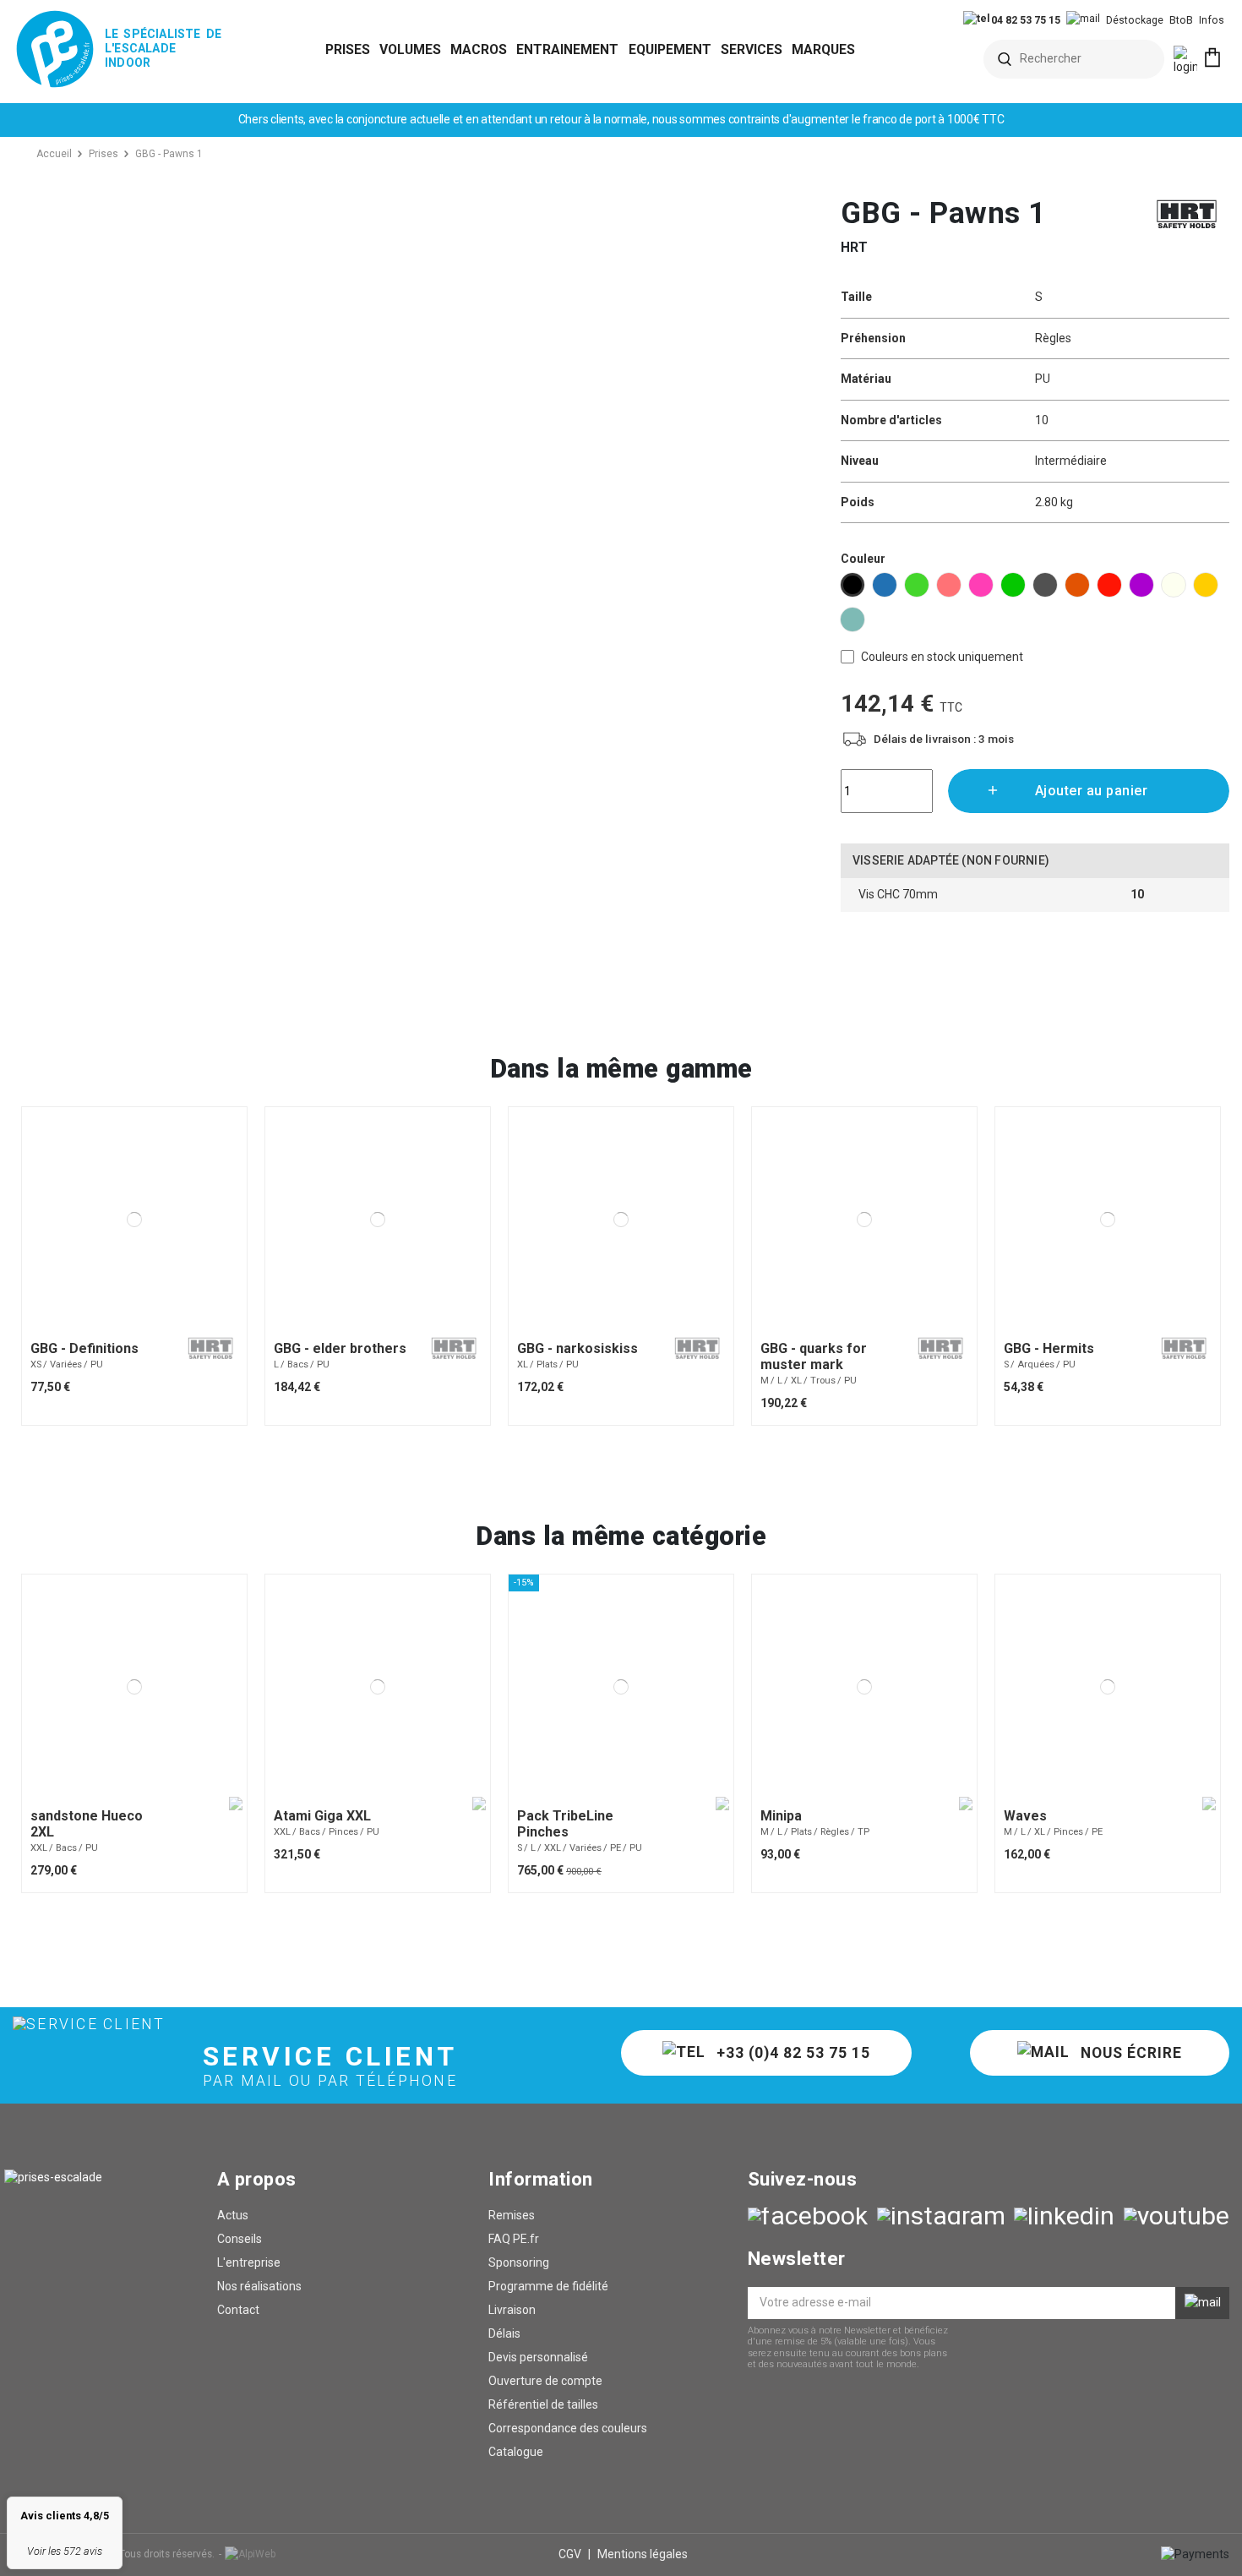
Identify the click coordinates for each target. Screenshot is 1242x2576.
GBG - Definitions (84, 1348)
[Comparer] (124, 1326)
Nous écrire (1129, 2053)
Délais (504, 2333)
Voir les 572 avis (65, 2551)
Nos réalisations (259, 2286)
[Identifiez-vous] (1185, 61)
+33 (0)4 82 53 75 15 (791, 2053)
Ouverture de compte (545, 2381)
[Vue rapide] (144, 1326)
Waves (1025, 1816)
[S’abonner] (1202, 2303)
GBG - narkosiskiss (577, 1348)
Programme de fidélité (548, 2286)
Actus (233, 2215)
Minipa (781, 1816)
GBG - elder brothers (340, 1348)
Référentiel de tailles (543, 2404)
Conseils (240, 2239)
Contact (238, 2310)
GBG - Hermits (1049, 1348)
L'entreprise (249, 2262)
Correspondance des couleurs (568, 2428)
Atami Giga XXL (322, 1816)
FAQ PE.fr (514, 2239)
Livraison (512, 2310)
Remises (512, 2215)
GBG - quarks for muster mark (814, 1356)
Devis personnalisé (538, 2357)
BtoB (1181, 20)
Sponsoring (519, 2262)
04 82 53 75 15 (1024, 20)
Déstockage (1135, 20)
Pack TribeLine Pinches (565, 1824)
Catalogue (516, 2452)
